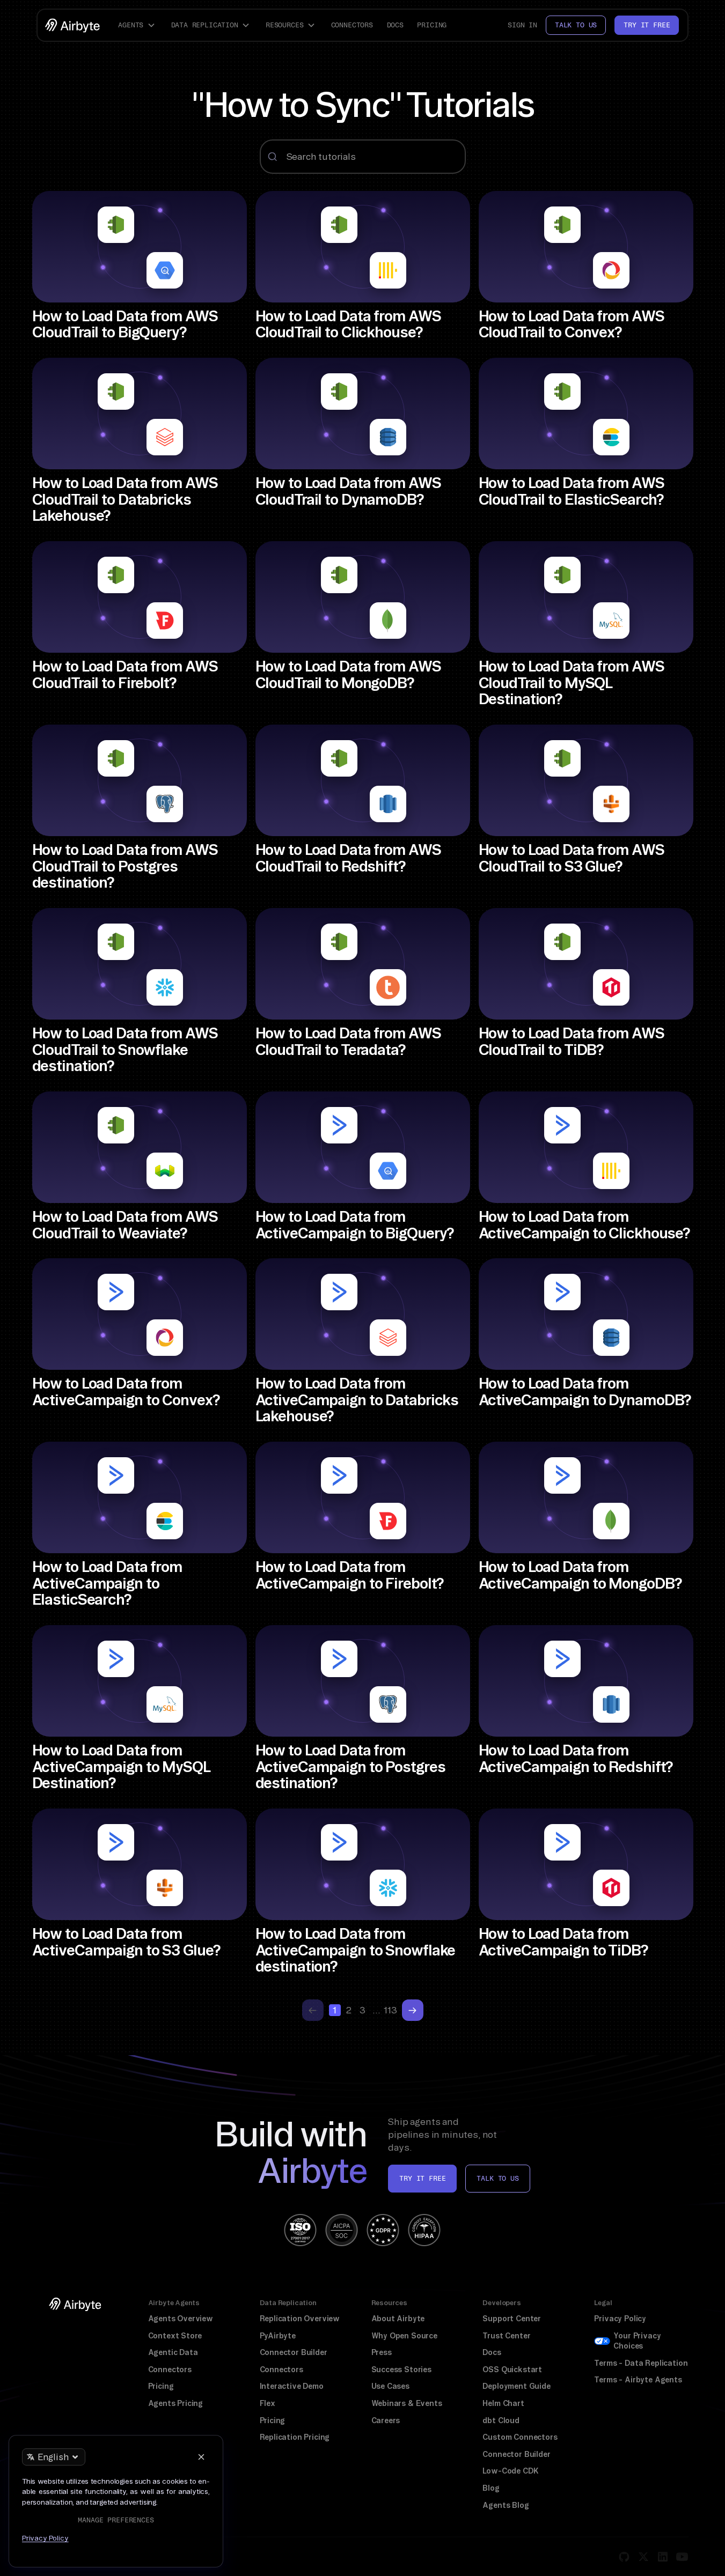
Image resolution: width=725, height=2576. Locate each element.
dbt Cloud (501, 2420)
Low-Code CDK (510, 2471)
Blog (491, 2488)
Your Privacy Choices (637, 2341)
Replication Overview (300, 2319)
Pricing (432, 25)
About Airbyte (398, 2319)
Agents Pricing (176, 2403)
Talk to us (576, 25)
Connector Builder (294, 2352)
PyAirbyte (278, 2336)
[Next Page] (413, 2010)
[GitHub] (624, 2557)
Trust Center (506, 2336)
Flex (268, 2403)
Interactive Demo (292, 2386)
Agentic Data (173, 2352)
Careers (386, 2420)
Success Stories (401, 2370)
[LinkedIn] (663, 2557)
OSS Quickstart (512, 2370)
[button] (138, 25)
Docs (395, 25)
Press (382, 2352)
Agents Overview (181, 2319)
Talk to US (497, 2178)
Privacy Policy (620, 2319)
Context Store (175, 2336)
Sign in (522, 25)
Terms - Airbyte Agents (638, 2380)
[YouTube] (682, 2557)
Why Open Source (404, 2336)
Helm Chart (503, 2403)
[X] (643, 2557)
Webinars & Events (407, 2403)
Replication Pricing (295, 2437)
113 (391, 2010)
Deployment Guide (516, 2386)
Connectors (352, 25)
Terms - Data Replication (641, 2363)
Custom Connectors (520, 2437)
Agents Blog (506, 2505)
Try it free (647, 25)
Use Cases (390, 2386)
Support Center (512, 2319)
